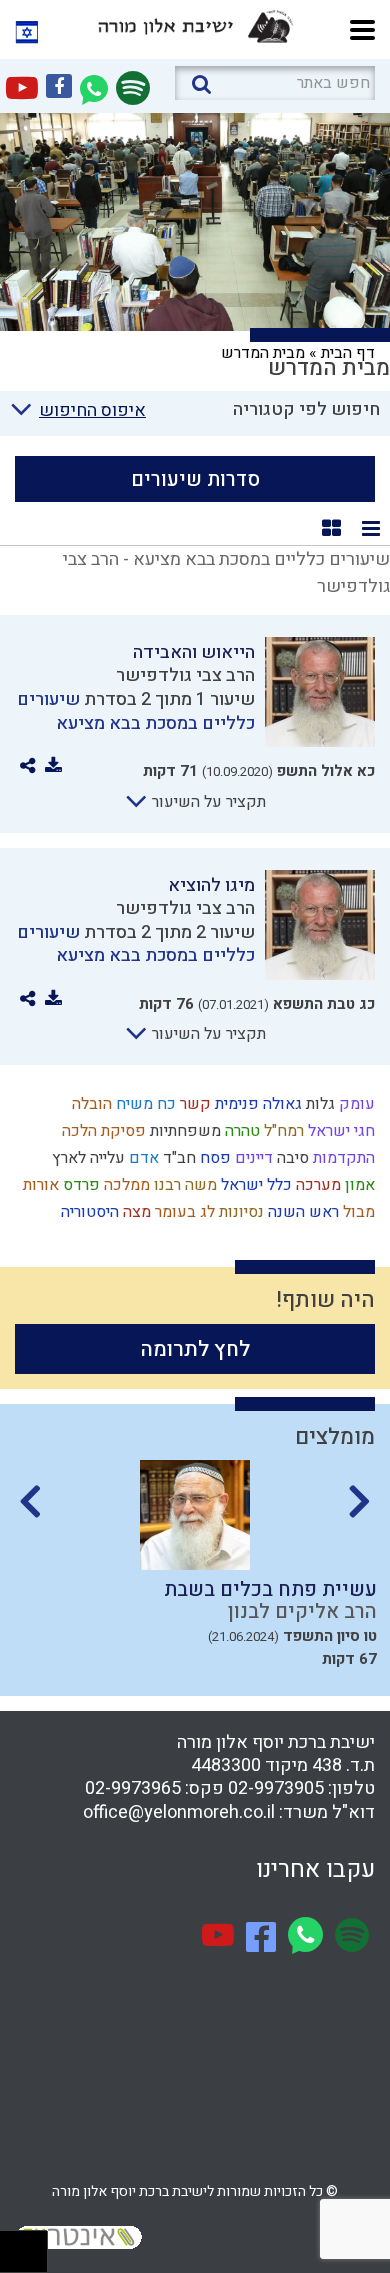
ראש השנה (301, 1212)
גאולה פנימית (256, 1104)
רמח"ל (282, 1131)
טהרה (240, 1131)
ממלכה (125, 1185)
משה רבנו (183, 1185)
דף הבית (348, 353)
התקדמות (342, 1158)
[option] (195, 1570)
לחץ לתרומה (195, 1349)
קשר (193, 1104)
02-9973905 (276, 1788)
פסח (213, 1158)
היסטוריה (88, 1212)
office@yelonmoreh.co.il (179, 1812)
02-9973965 (133, 1788)
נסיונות (239, 1212)
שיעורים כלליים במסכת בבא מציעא (136, 711)
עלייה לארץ (86, 1158)
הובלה (90, 1104)
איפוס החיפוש (92, 410)
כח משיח (144, 1104)
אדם (142, 1158)
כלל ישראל (254, 1185)
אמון (358, 1185)
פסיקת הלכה (102, 1131)
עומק (355, 1104)
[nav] (362, 27)
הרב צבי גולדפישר (185, 675)
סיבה (291, 1158)
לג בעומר (183, 1212)
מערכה (316, 1185)
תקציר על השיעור (207, 802)
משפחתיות (183, 1131)
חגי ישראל (339, 1131)
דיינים (252, 1158)
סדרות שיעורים (195, 479)
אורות (39, 1185)
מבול (357, 1212)
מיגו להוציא (211, 885)
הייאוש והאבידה (194, 652)
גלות (318, 1104)
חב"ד (177, 1158)
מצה (135, 1212)
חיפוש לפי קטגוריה (306, 409)
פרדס (79, 1185)
